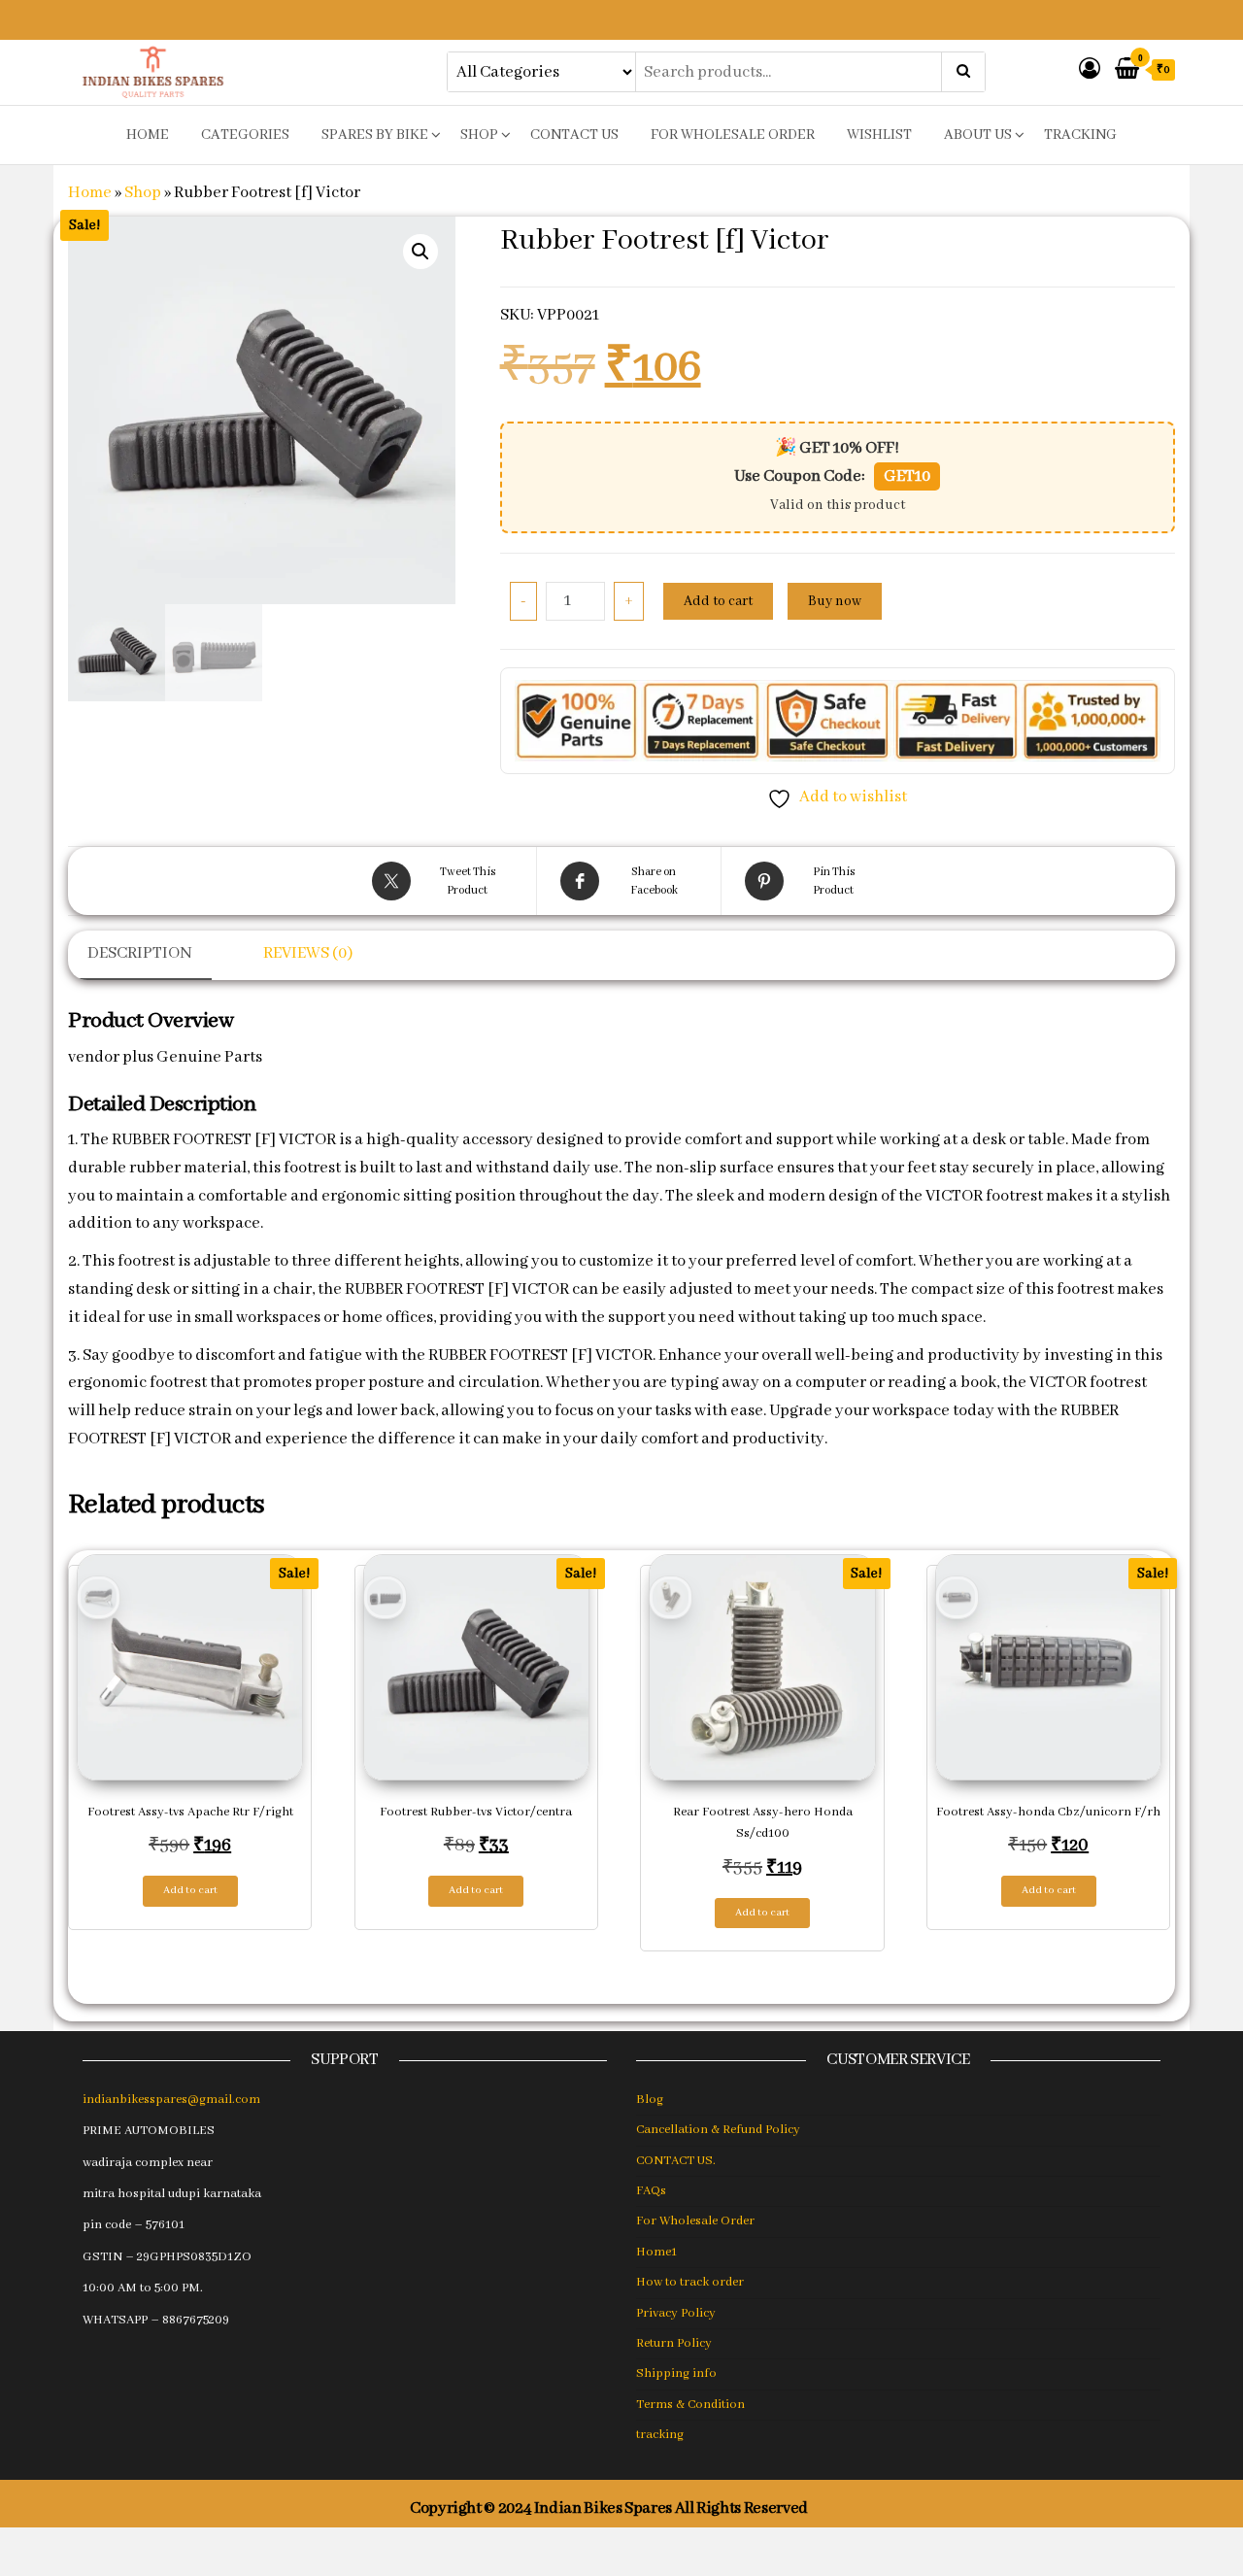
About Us (978, 135)
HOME (148, 135)
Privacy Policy (676, 2313)
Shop (479, 135)
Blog (650, 2100)
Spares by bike (375, 135)
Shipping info (676, 2373)
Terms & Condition (690, 2405)
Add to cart (718, 601)
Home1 (656, 2252)
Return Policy (674, 2343)
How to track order (690, 2282)
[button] (420, 252)
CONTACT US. (676, 2161)
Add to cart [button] (190, 1890)
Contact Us (574, 135)
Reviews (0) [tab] (308, 953)
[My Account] (1090, 70)
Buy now (835, 601)
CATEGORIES (245, 135)
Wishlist (879, 135)
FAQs (651, 2191)
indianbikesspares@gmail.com (171, 2100)
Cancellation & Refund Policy (718, 2130)
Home (90, 193)
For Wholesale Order (733, 135)
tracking (1080, 135)
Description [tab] (140, 953)
